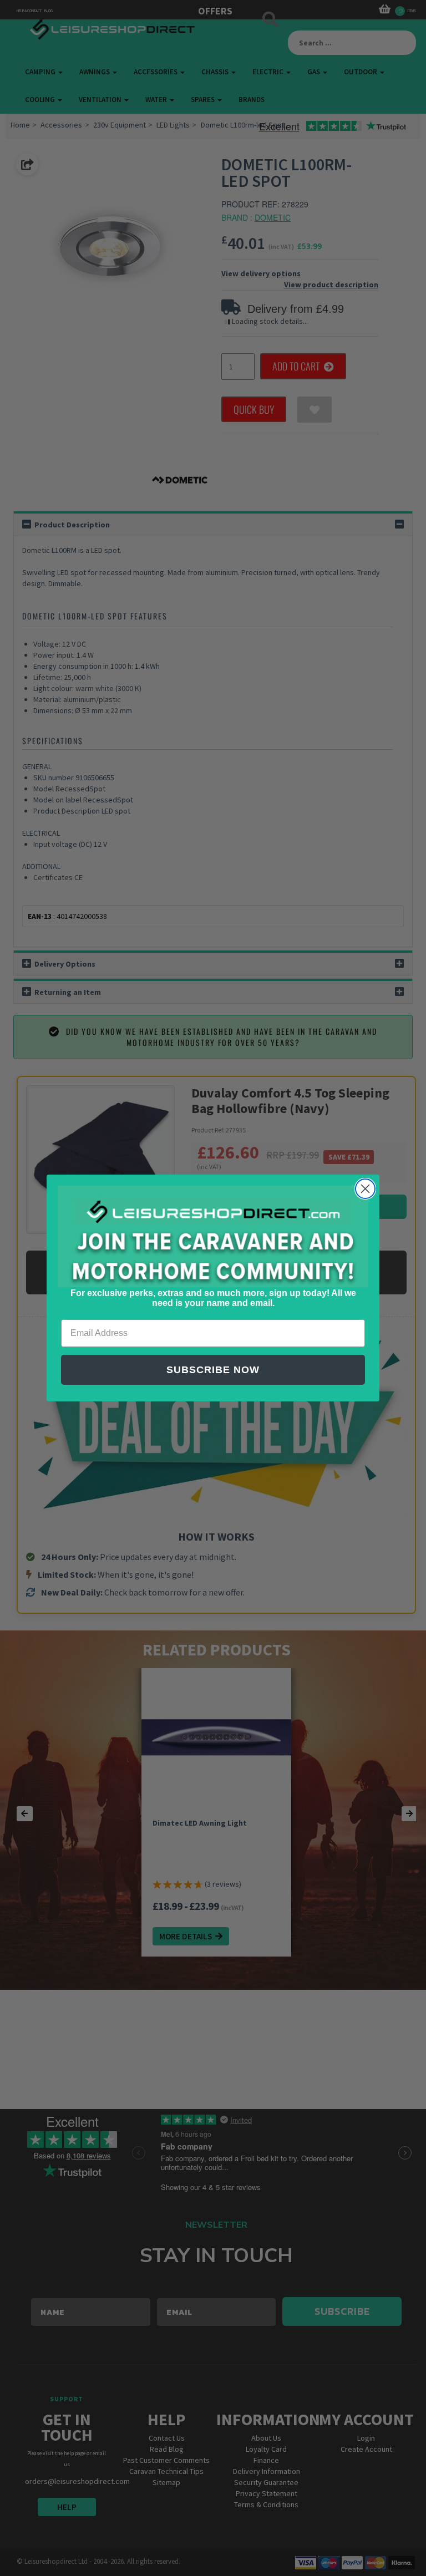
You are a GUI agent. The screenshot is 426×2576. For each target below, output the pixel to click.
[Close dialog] (365, 1189)
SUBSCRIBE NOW (213, 1370)
